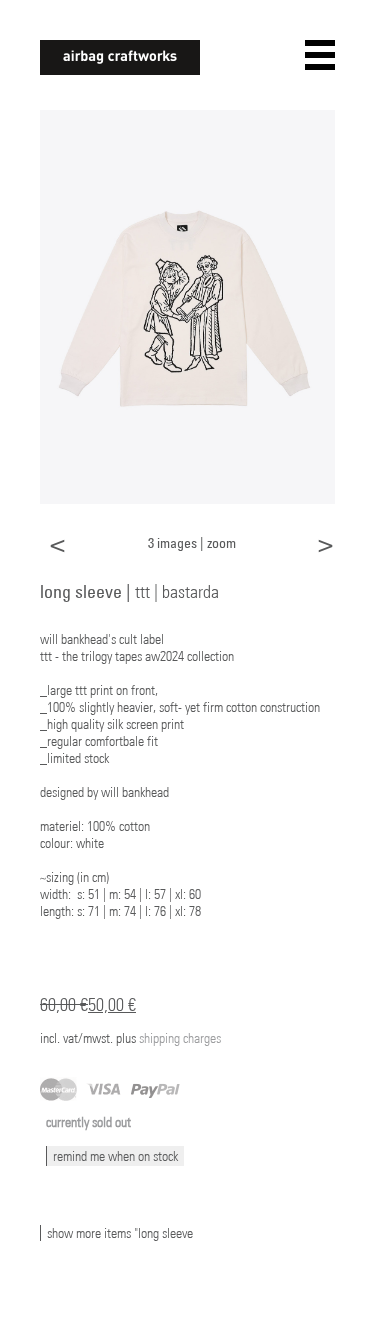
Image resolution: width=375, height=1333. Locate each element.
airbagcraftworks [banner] (120, 57)
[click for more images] (187, 305)
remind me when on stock (115, 1156)
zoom (221, 542)
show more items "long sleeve (120, 1233)
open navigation (320, 55)
